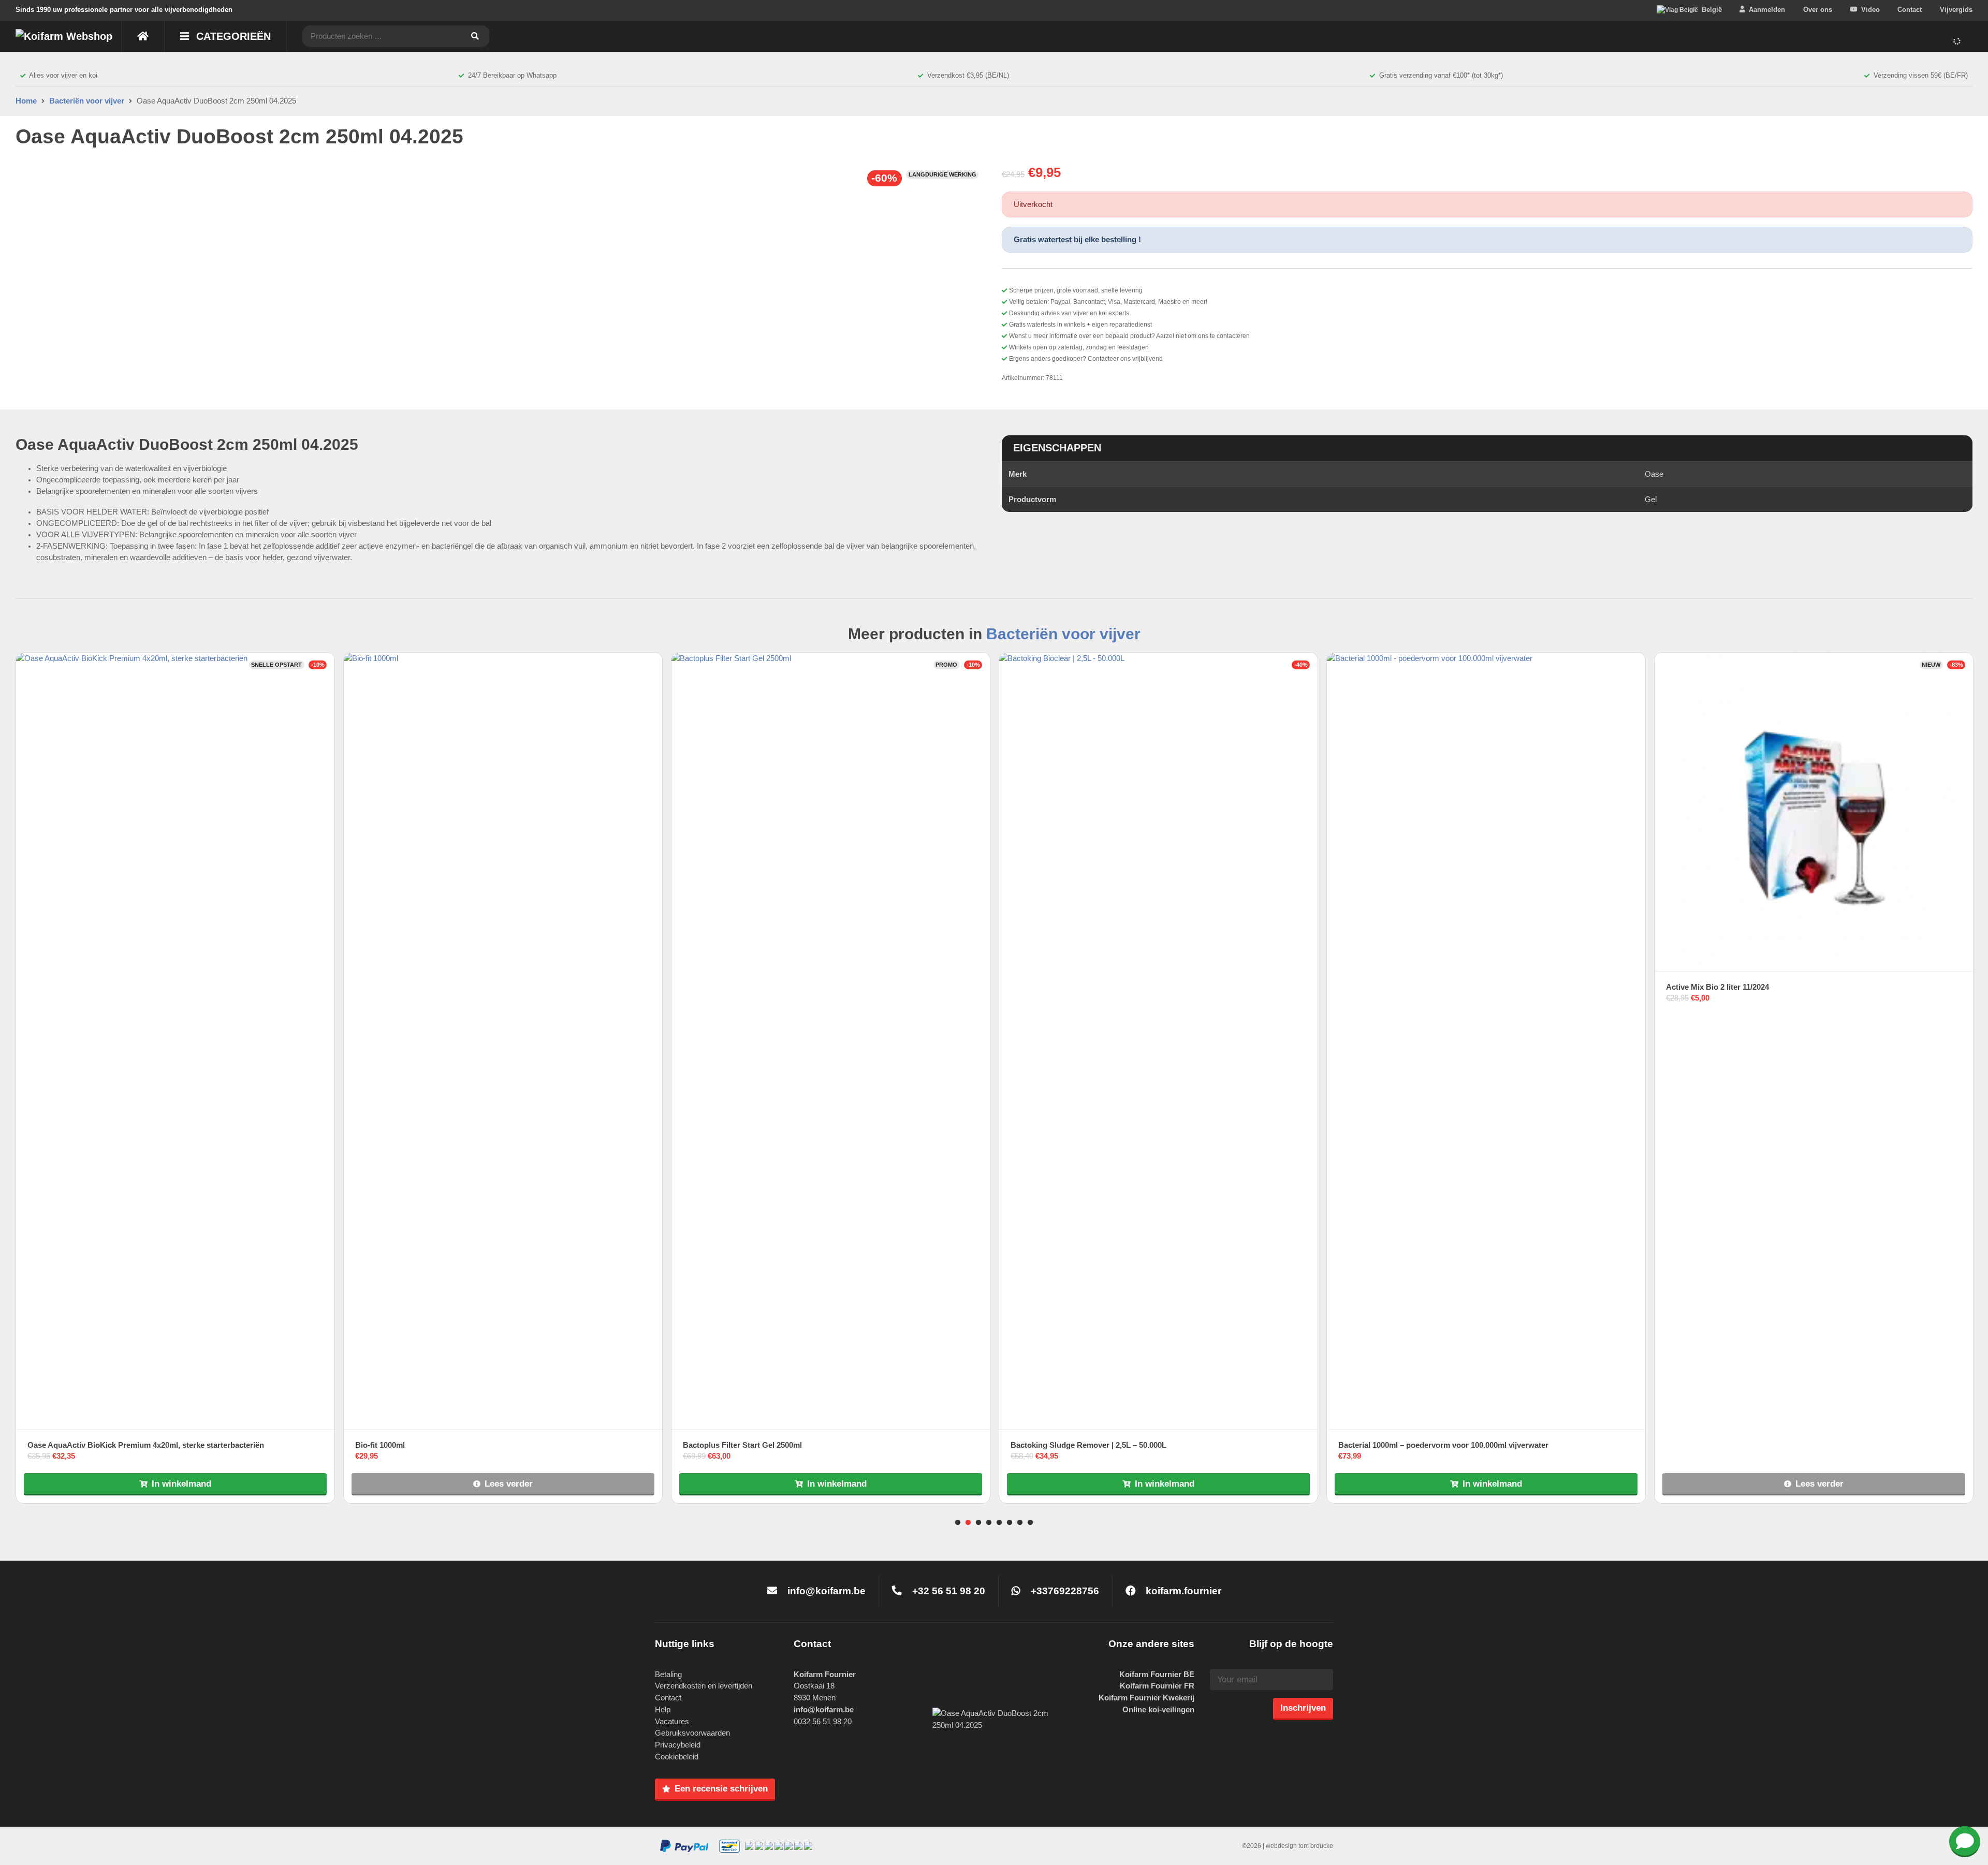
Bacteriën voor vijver (87, 101)
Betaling (668, 1674)
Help (663, 1709)
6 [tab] (1010, 1523)
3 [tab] (978, 1523)
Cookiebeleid (677, 1757)
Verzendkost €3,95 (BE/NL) (968, 75)
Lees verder (509, 1484)
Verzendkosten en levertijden (704, 1686)
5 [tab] (999, 1523)
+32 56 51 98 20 (947, 1591)
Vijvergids (1956, 10)
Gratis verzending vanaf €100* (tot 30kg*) (1441, 75)
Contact (1910, 10)
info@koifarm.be (827, 1591)
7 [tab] (1020, 1523)
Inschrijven (1303, 1708)
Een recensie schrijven (721, 1788)
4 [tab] (989, 1523)
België (1712, 10)
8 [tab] (1030, 1523)
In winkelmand (181, 1484)
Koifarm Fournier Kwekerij (1146, 1698)
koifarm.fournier (1182, 1591)
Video (1870, 10)
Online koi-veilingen (1158, 1709)
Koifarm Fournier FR (1157, 1686)
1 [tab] (958, 1523)
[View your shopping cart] (1959, 41)
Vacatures (672, 1721)
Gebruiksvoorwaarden (692, 1733)
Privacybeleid (678, 1745)
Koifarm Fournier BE (1157, 1674)
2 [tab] (968, 1523)
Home (26, 101)
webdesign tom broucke (1299, 1846)
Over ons (1818, 10)
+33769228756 (1064, 1591)
